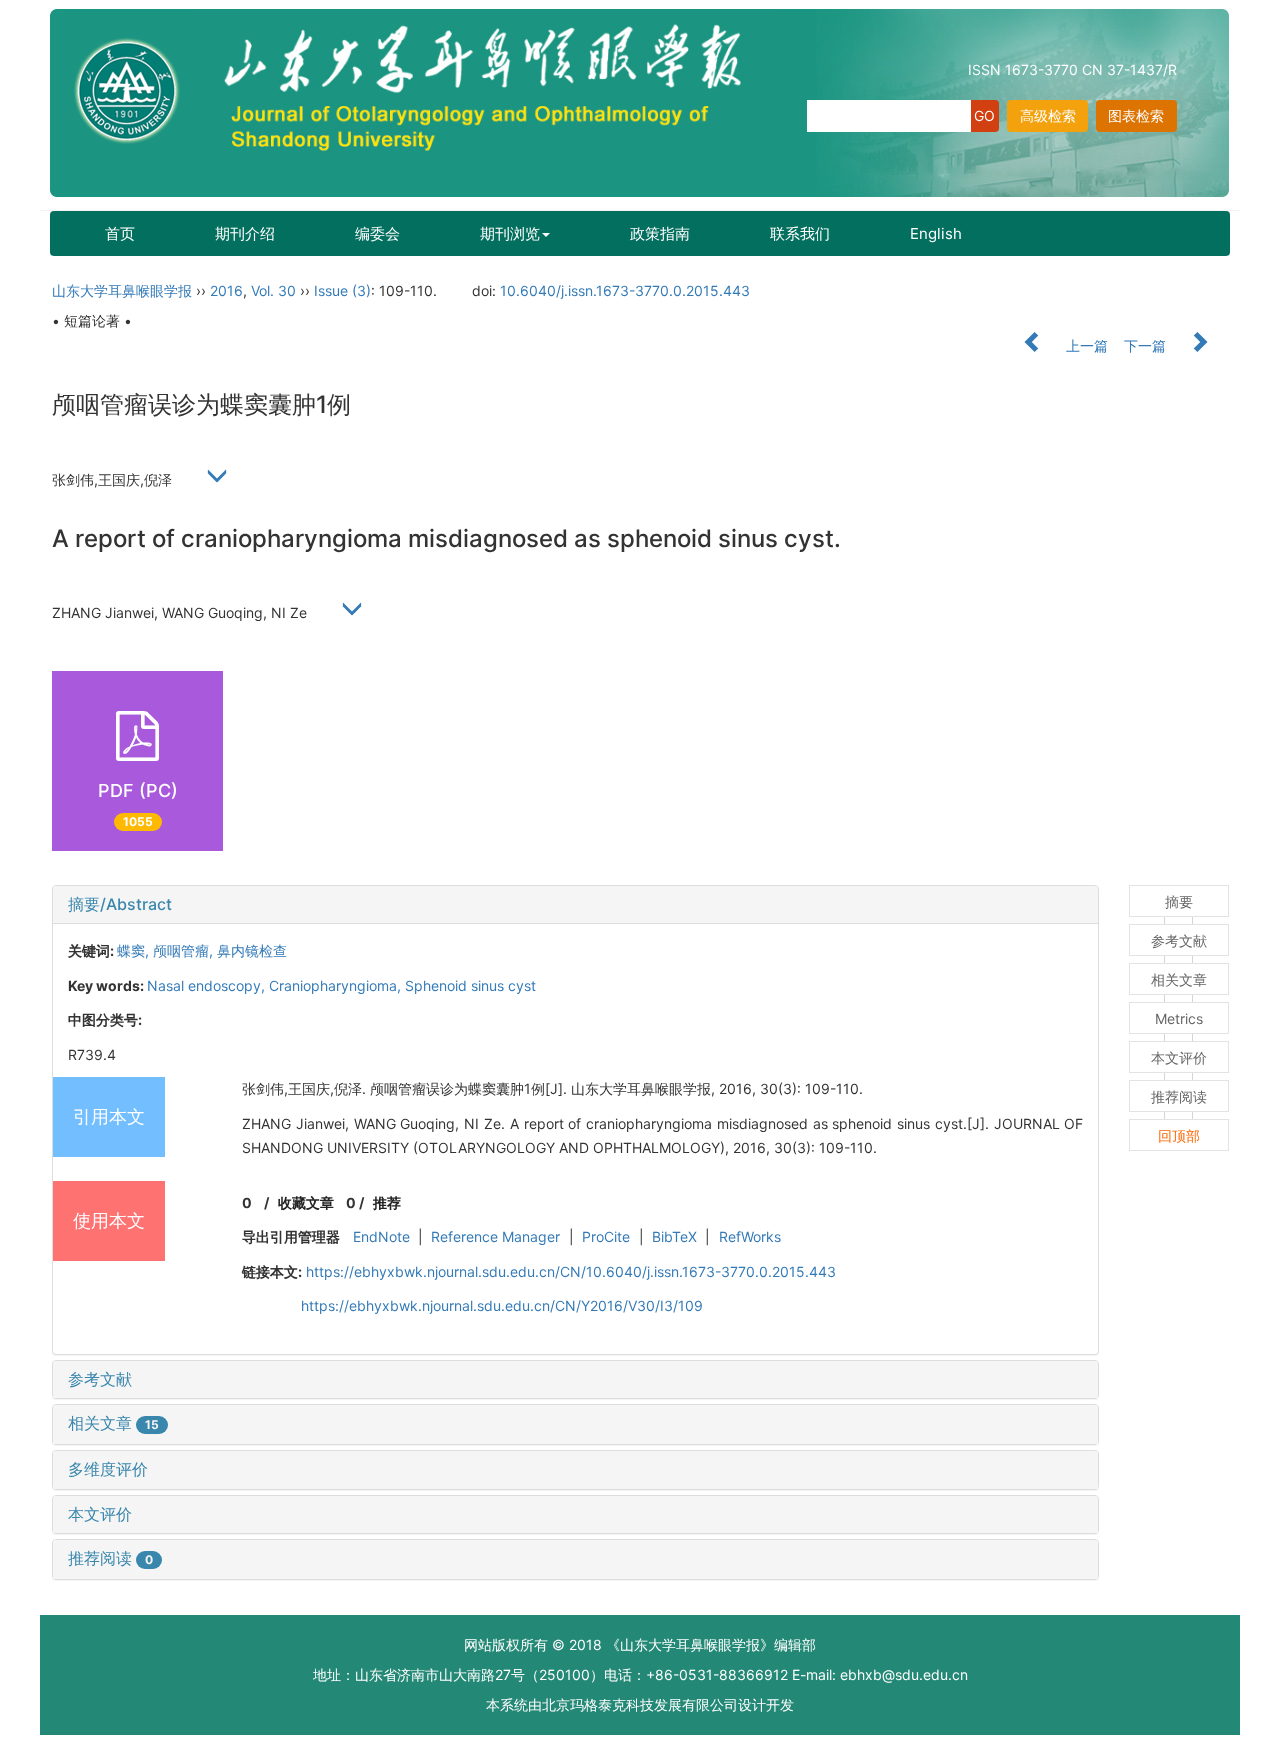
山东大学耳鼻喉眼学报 (122, 290)
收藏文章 (306, 1202)
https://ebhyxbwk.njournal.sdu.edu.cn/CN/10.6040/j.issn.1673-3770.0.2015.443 (571, 1271)
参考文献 (100, 1379)
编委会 (377, 233)
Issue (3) (342, 290)
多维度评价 (108, 1469)
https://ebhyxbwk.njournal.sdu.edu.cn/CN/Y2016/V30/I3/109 (502, 1305)
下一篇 (1147, 345)
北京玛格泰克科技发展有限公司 (640, 1704)
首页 (120, 233)
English (936, 233)
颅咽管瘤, (185, 950)
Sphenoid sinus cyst (470, 985)
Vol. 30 (273, 290)
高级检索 (1048, 115)
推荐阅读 (110, 1558)
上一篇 (1085, 345)
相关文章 (113, 1423)
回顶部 (1179, 1135)
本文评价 (100, 1514)
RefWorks (750, 1236)
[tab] (575, 905)
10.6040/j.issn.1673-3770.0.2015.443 (625, 290)
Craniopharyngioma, (337, 985)
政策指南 (660, 233)
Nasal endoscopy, (208, 985)
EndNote (381, 1236)
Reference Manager (495, 1236)
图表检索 (1136, 115)
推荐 (387, 1202)
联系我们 (800, 233)
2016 (226, 290)
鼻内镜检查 (252, 950)
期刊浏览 (510, 233)
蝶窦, (135, 950)
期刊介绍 (245, 233)
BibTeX (674, 1236)
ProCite (606, 1236)
